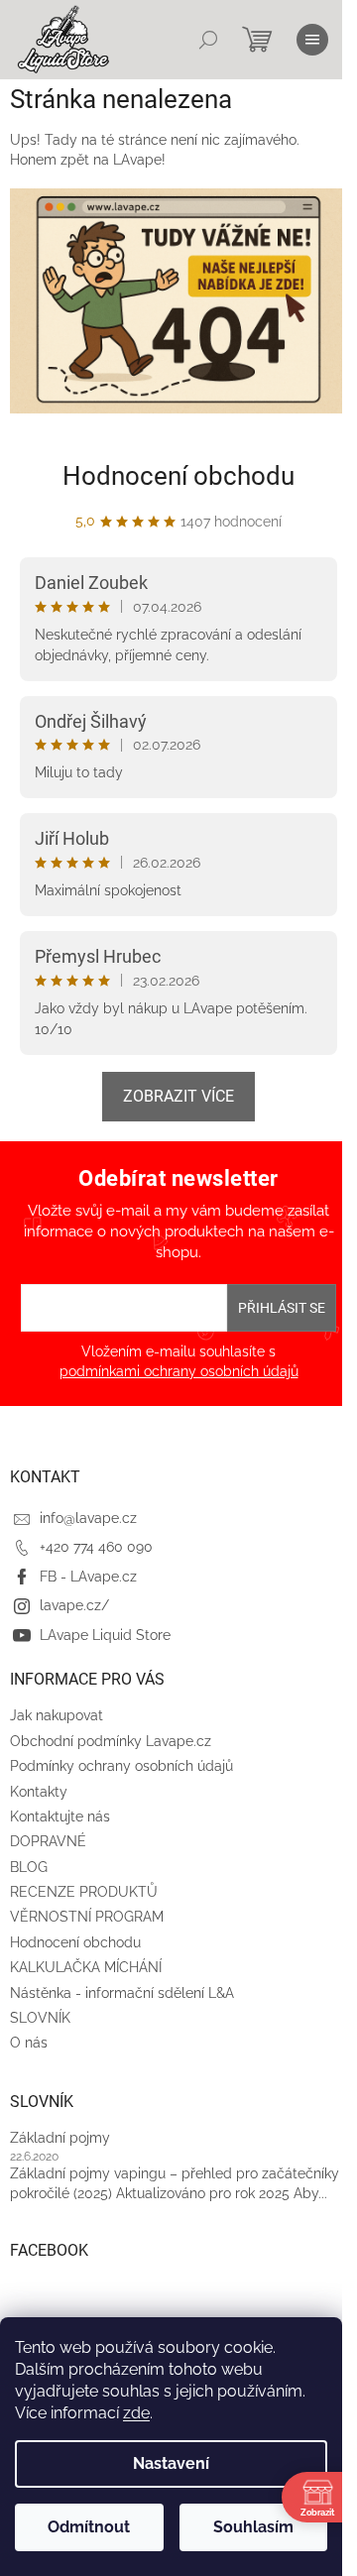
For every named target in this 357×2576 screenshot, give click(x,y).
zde (136, 2413)
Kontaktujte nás (60, 1816)
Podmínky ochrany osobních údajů (121, 1766)
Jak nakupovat (57, 1715)
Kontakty (39, 1792)
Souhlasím (253, 2527)
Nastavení (171, 2463)
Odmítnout (89, 2527)
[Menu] (312, 40)
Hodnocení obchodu (178, 476)
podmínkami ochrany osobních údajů (179, 1371)
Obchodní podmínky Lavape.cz (111, 1741)
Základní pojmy (60, 2138)
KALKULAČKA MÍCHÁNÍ (86, 1967)
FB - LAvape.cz (88, 1577)
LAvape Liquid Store (105, 1635)
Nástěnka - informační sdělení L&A (122, 1993)
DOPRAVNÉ (48, 1841)
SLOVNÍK (40, 2018)
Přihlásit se (282, 1308)
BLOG (29, 1867)
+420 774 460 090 (96, 1547)
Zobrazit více (178, 1096)
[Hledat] (208, 40)
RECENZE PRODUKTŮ (84, 1892)
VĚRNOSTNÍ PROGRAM (87, 1917)
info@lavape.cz (88, 1518)
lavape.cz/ (74, 1605)
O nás (29, 2043)
